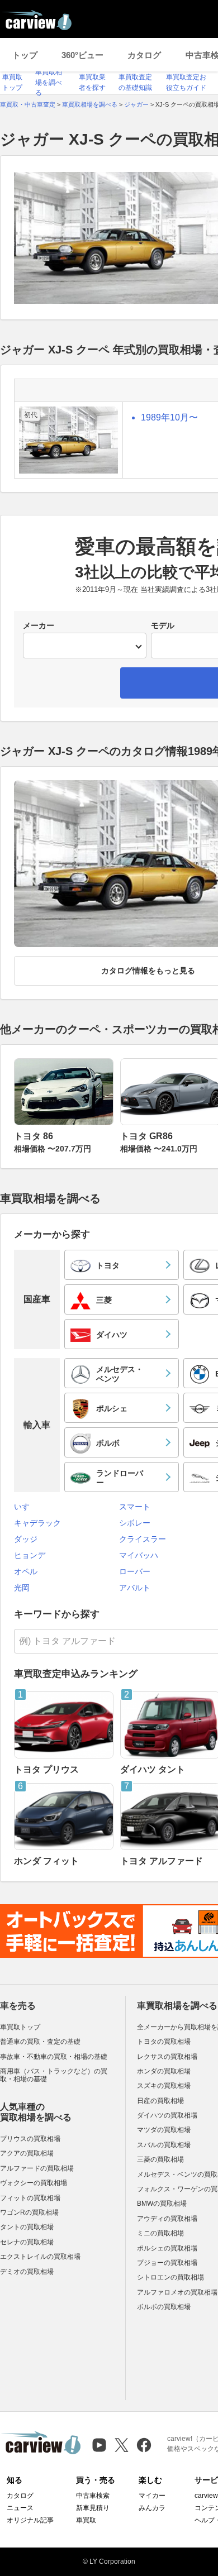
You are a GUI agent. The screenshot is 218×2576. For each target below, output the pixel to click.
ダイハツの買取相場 (167, 2115)
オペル (26, 1571)
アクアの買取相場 (27, 2153)
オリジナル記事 (30, 2520)
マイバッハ (139, 1555)
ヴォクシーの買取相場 (34, 2183)
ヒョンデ (30, 1555)
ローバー (135, 1571)
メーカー (39, 625)
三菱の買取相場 (160, 2159)
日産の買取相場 (160, 2101)
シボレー (135, 1523)
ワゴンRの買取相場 (29, 2212)
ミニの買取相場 (160, 2233)
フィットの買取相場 (30, 2198)
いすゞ (26, 1507)
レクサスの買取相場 (167, 2057)
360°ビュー (82, 55)
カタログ (144, 55)
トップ (25, 55)
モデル (163, 625)
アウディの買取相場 (167, 2219)
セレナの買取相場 (27, 2242)
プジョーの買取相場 (167, 2263)
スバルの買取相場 (164, 2145)
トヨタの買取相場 (164, 2042)
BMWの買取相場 (162, 2204)
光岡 (22, 1588)
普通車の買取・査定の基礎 (40, 2042)
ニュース (20, 2508)
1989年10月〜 (169, 417)
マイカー (152, 2496)
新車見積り (93, 2508)
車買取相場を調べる (49, 82)
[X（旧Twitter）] (122, 2445)
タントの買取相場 (27, 2227)
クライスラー (143, 1539)
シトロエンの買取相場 (170, 2277)
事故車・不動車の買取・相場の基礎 (54, 2057)
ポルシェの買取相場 (167, 2248)
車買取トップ (20, 2027)
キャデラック (37, 1523)
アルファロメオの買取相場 (177, 2292)
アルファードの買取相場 (37, 2168)
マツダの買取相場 (164, 2130)
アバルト (135, 1588)
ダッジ (26, 1539)
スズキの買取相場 (164, 2086)
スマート (135, 1507)
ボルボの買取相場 (164, 2307)
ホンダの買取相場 (164, 2071)
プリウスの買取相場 (30, 2139)
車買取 (86, 2520)
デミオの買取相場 (27, 2272)
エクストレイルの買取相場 (40, 2257)
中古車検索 (93, 2496)
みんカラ (152, 2508)
